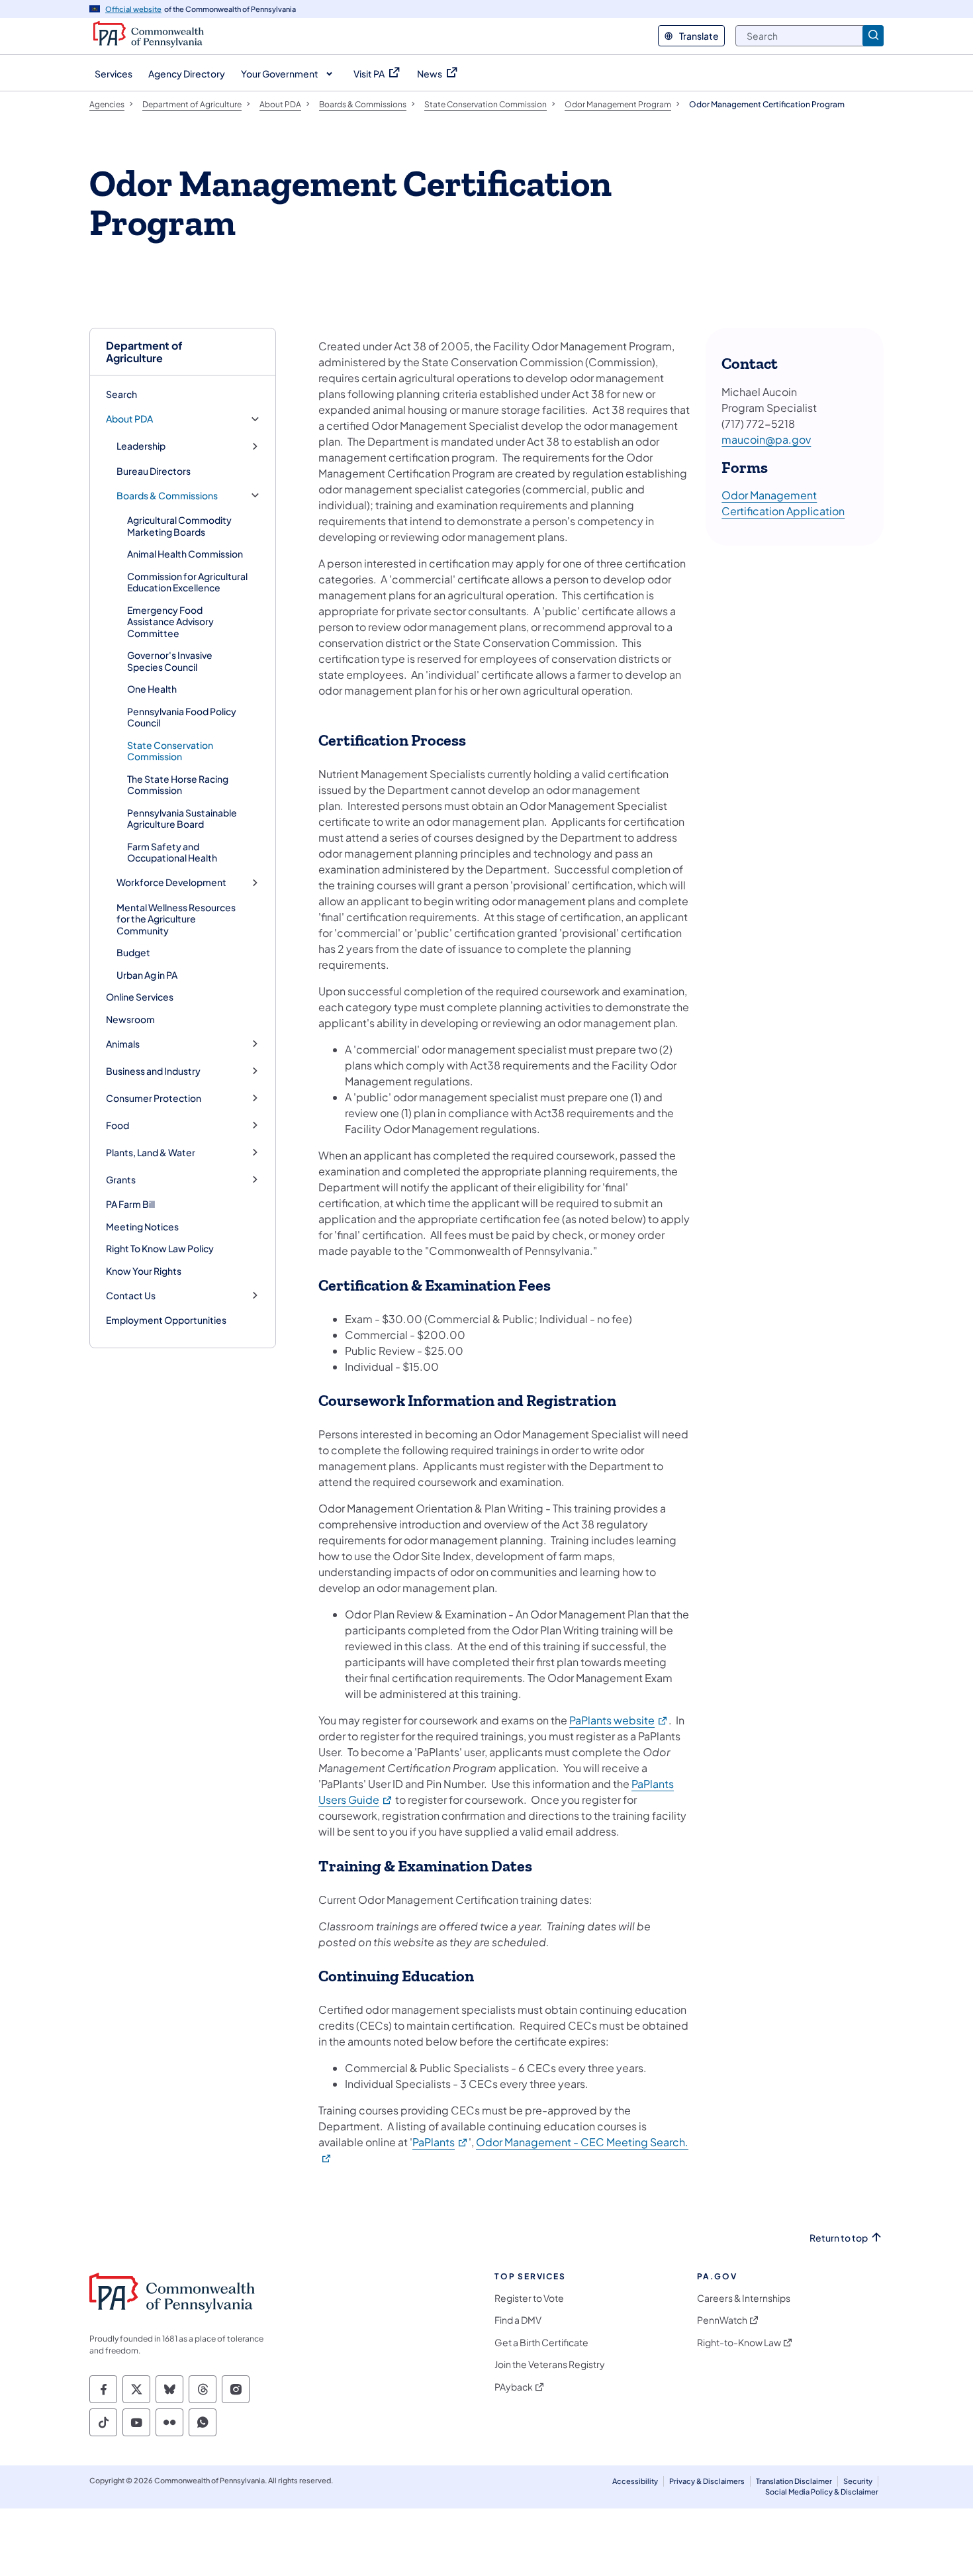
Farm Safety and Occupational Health (172, 852)
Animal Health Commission (185, 554)
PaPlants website (619, 1720)
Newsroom (130, 1019)
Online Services (140, 997)
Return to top (839, 2238)
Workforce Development (171, 882)
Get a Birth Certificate (541, 2343)
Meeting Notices (142, 1226)
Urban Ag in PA (147, 975)
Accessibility (635, 2481)
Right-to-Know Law (739, 2343)
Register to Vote (529, 2298)
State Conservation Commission (170, 751)
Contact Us (131, 1296)
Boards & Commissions (167, 496)
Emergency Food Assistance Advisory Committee (170, 621)
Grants (121, 1180)
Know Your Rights (144, 1271)
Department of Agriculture (144, 352)
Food (117, 1125)
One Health (152, 689)
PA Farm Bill (130, 1204)
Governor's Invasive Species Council (170, 661)
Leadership (141, 446)
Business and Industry (153, 1071)
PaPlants (440, 2142)
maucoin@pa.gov (766, 439)
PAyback (514, 2387)
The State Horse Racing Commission (178, 785)
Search (121, 394)
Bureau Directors (154, 471)
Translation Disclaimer (794, 2481)
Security (858, 2481)
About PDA (129, 419)
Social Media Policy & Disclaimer (822, 2492)
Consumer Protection (154, 1098)
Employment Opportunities (166, 1320)
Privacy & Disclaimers (707, 2481)
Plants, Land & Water (151, 1153)
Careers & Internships (744, 2298)
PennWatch (722, 2320)
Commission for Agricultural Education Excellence (187, 582)
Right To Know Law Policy (160, 1248)
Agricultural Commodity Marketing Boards (179, 526)
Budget (133, 952)
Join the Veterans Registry (550, 2364)
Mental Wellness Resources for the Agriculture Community (176, 919)
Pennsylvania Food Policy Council (182, 717)
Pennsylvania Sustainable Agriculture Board (182, 818)
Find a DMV (518, 2320)
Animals (123, 1044)
